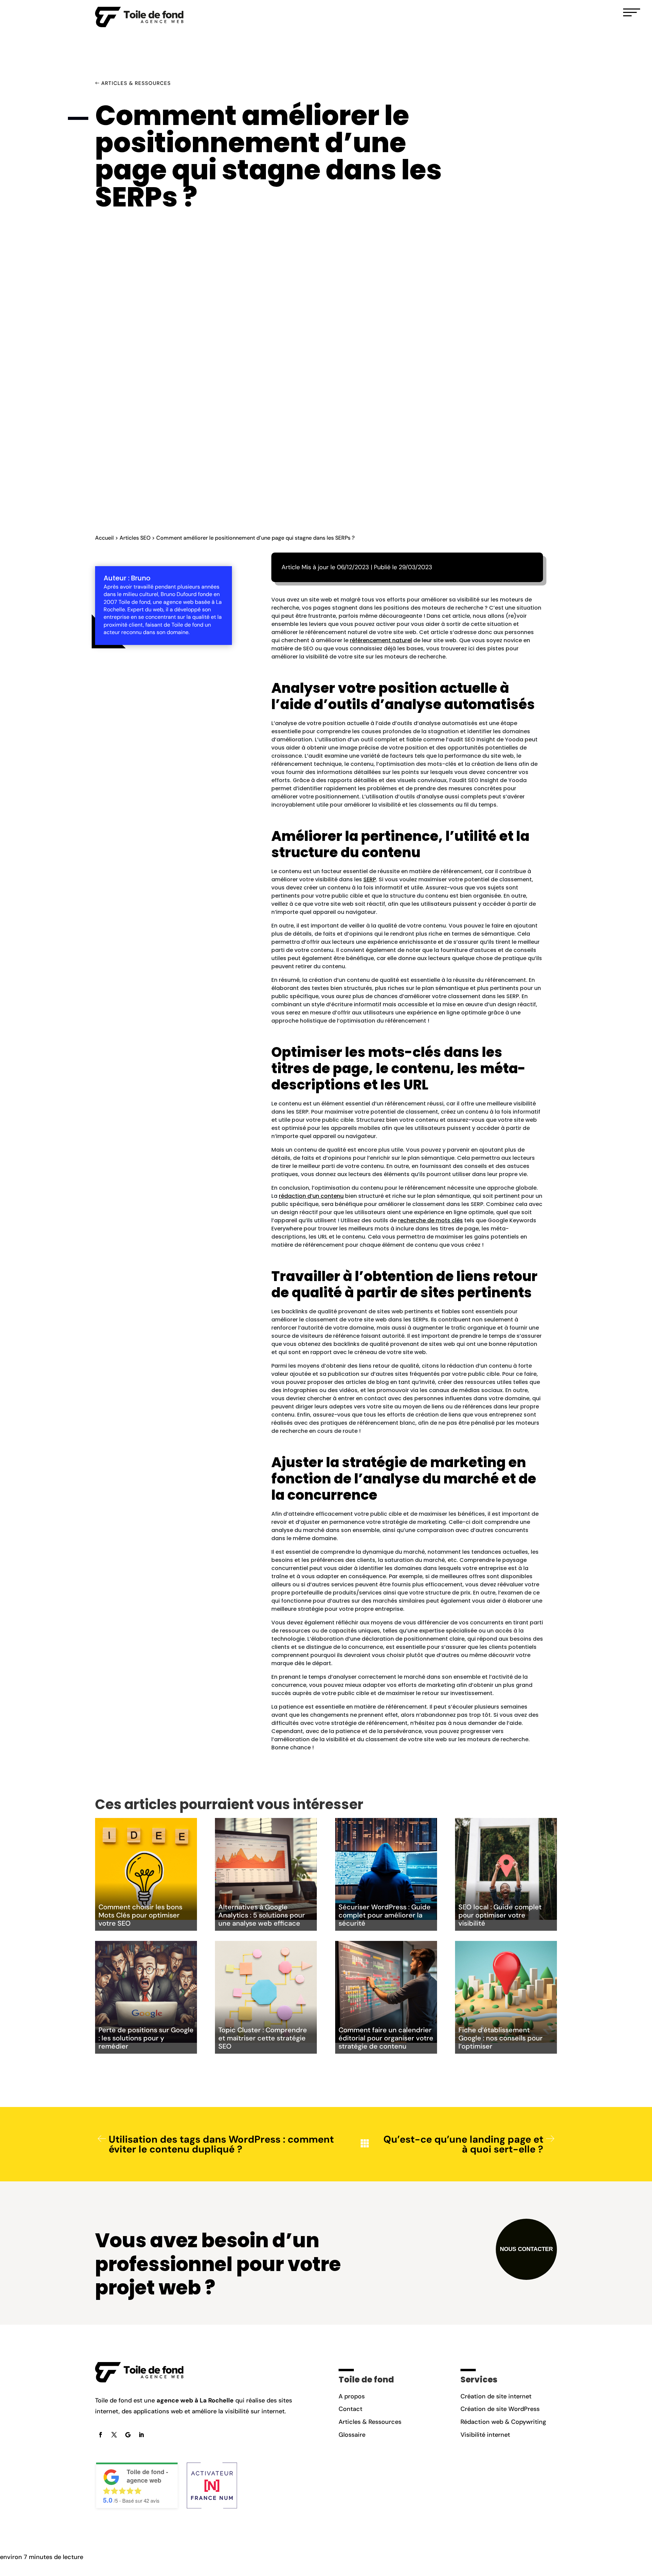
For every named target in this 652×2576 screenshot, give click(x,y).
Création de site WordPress (500, 2409)
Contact (350, 2409)
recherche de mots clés (430, 1220)
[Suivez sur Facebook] (101, 2435)
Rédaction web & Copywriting (503, 2422)
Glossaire (352, 2435)
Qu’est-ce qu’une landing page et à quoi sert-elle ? (463, 2144)
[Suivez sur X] (114, 2435)
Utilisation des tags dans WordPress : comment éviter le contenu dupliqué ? (221, 2144)
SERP (370, 879)
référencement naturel (381, 640)
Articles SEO (135, 538)
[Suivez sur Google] (128, 2435)
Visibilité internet (485, 2435)
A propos (352, 2396)
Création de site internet (496, 2396)
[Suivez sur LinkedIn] (141, 2435)
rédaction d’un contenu (311, 1196)
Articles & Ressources (136, 83)
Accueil (104, 538)
